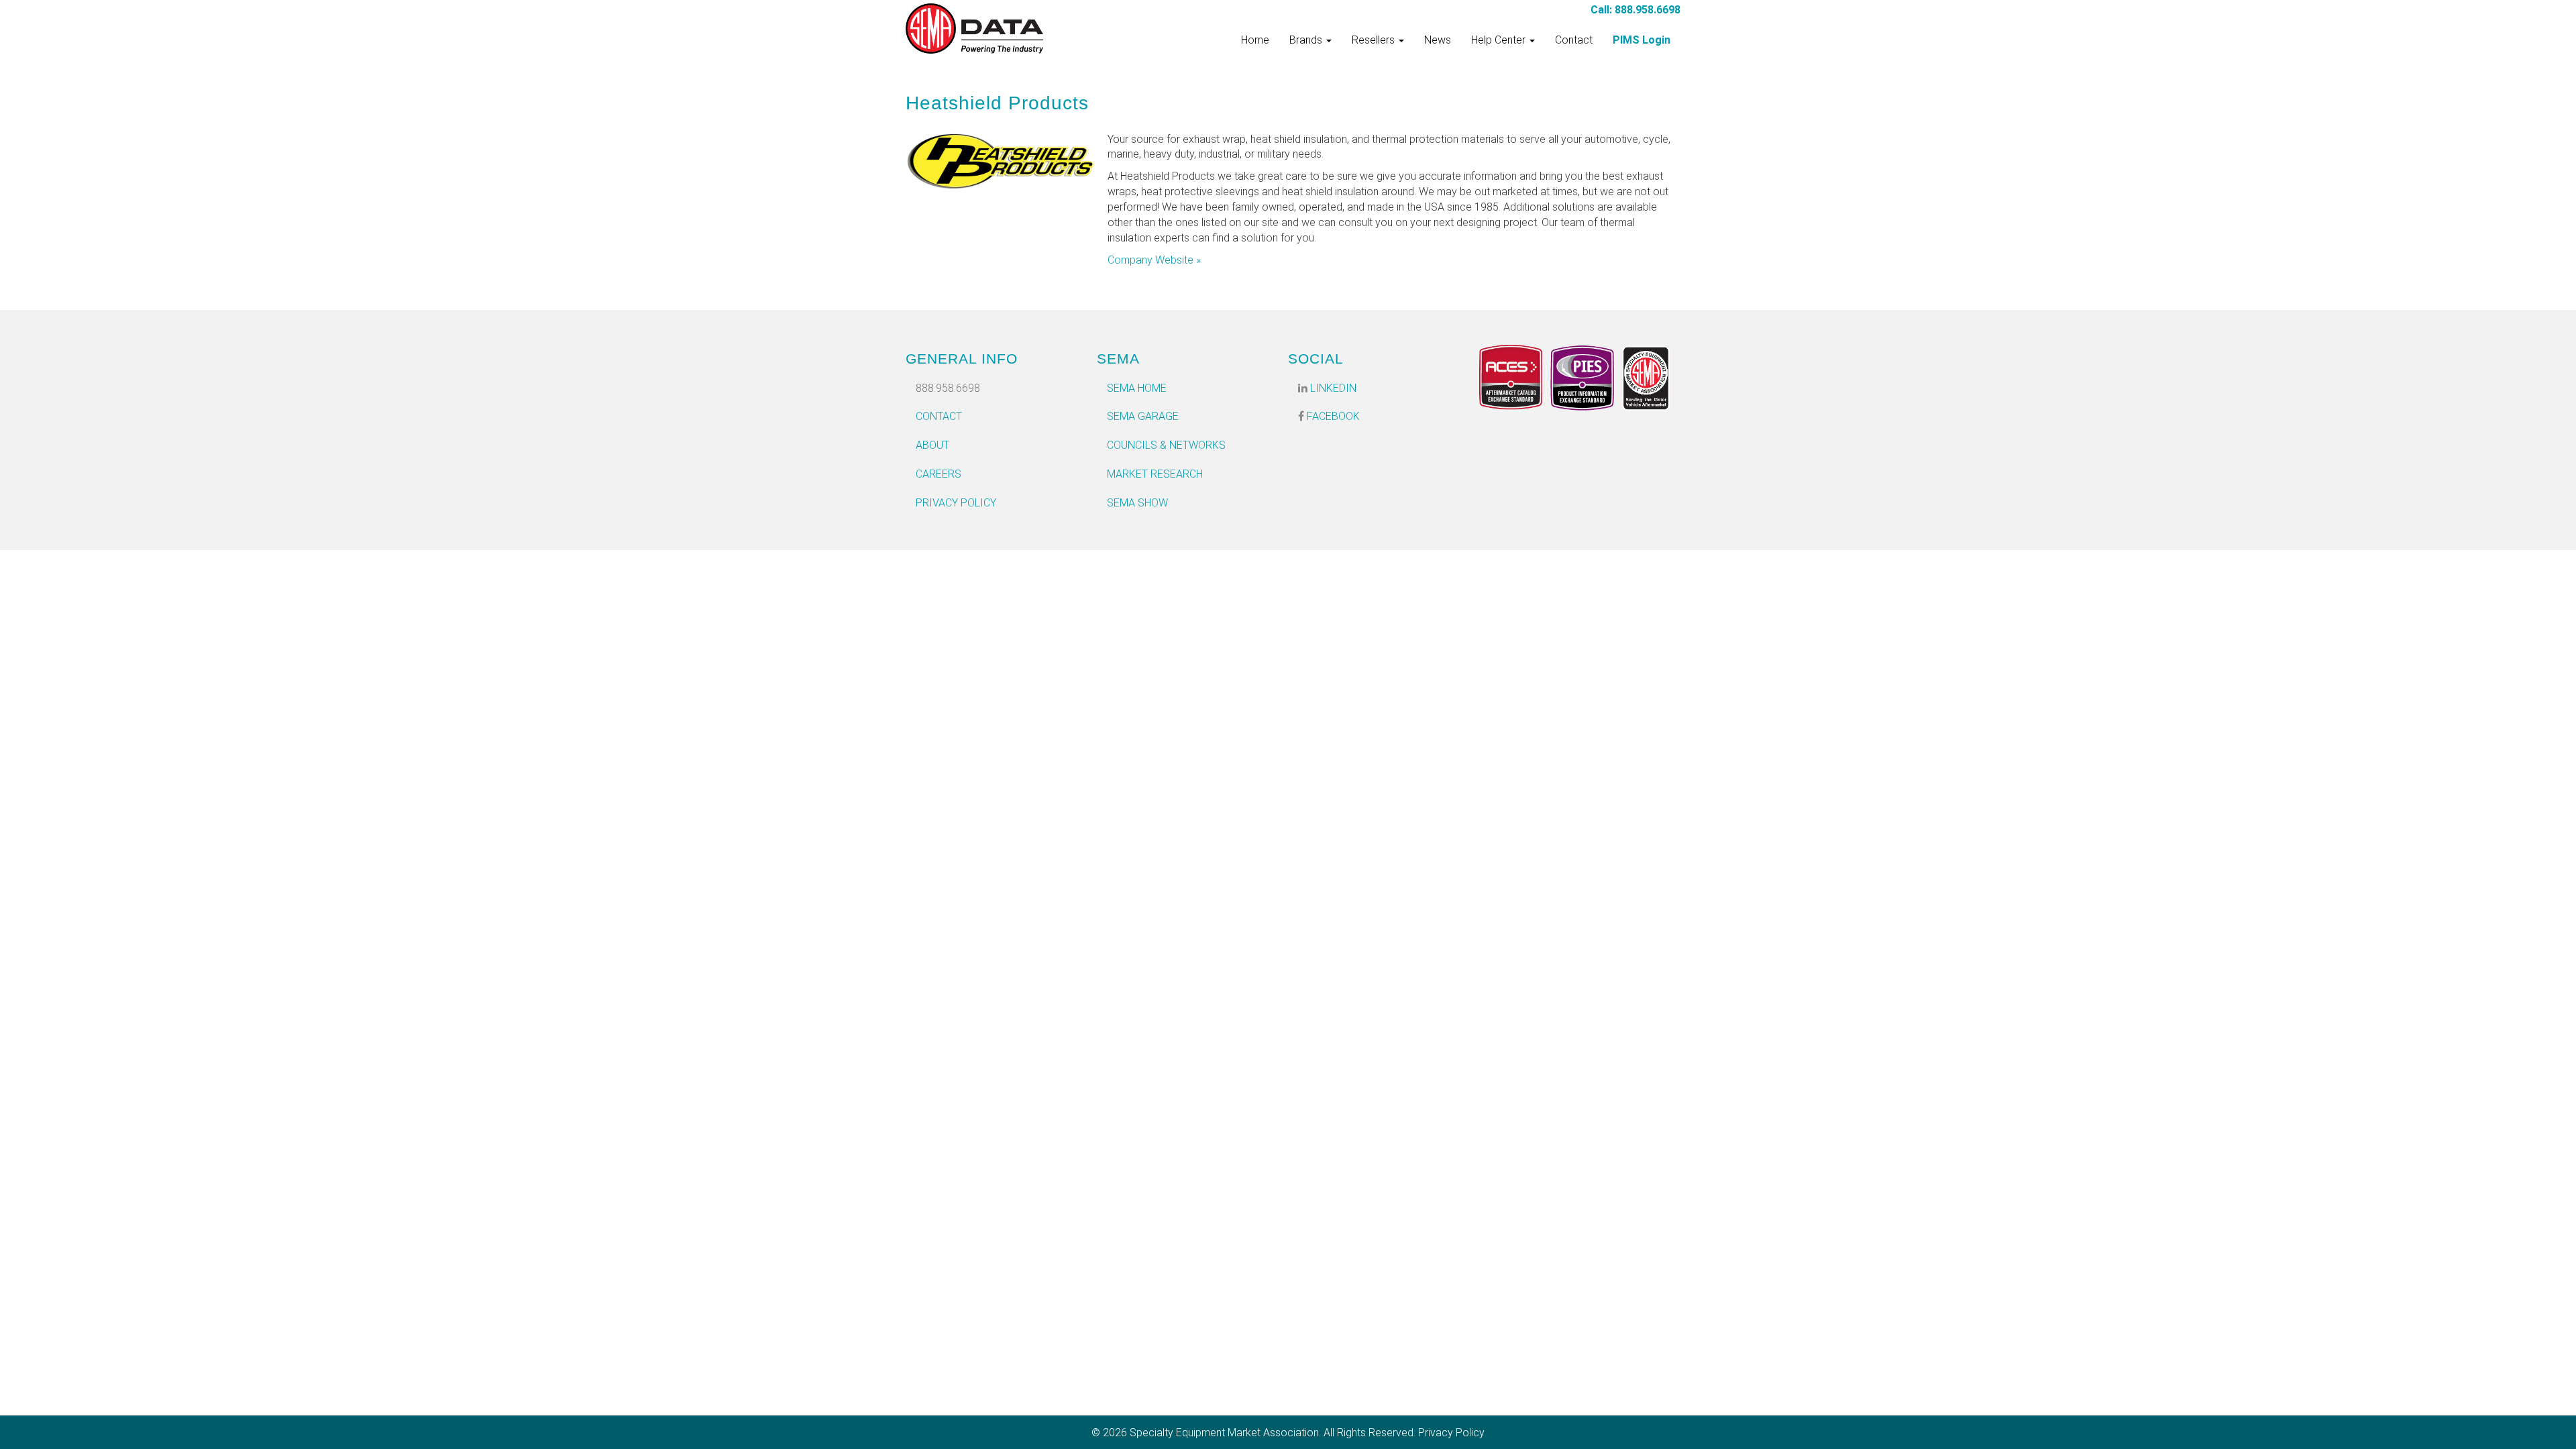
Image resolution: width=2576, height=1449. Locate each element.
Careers (938, 474)
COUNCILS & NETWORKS (1166, 445)
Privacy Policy (956, 503)
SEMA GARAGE (1143, 416)
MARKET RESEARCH (1155, 474)
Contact (1574, 40)
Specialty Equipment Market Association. (1225, 1433)
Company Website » (1154, 260)
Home (1255, 40)
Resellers (1375, 40)
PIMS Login (1642, 40)
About (932, 445)
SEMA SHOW (1137, 503)
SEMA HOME (1137, 388)
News (1438, 40)
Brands (1307, 40)
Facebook (1332, 416)
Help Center (1500, 40)
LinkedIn (1332, 388)
